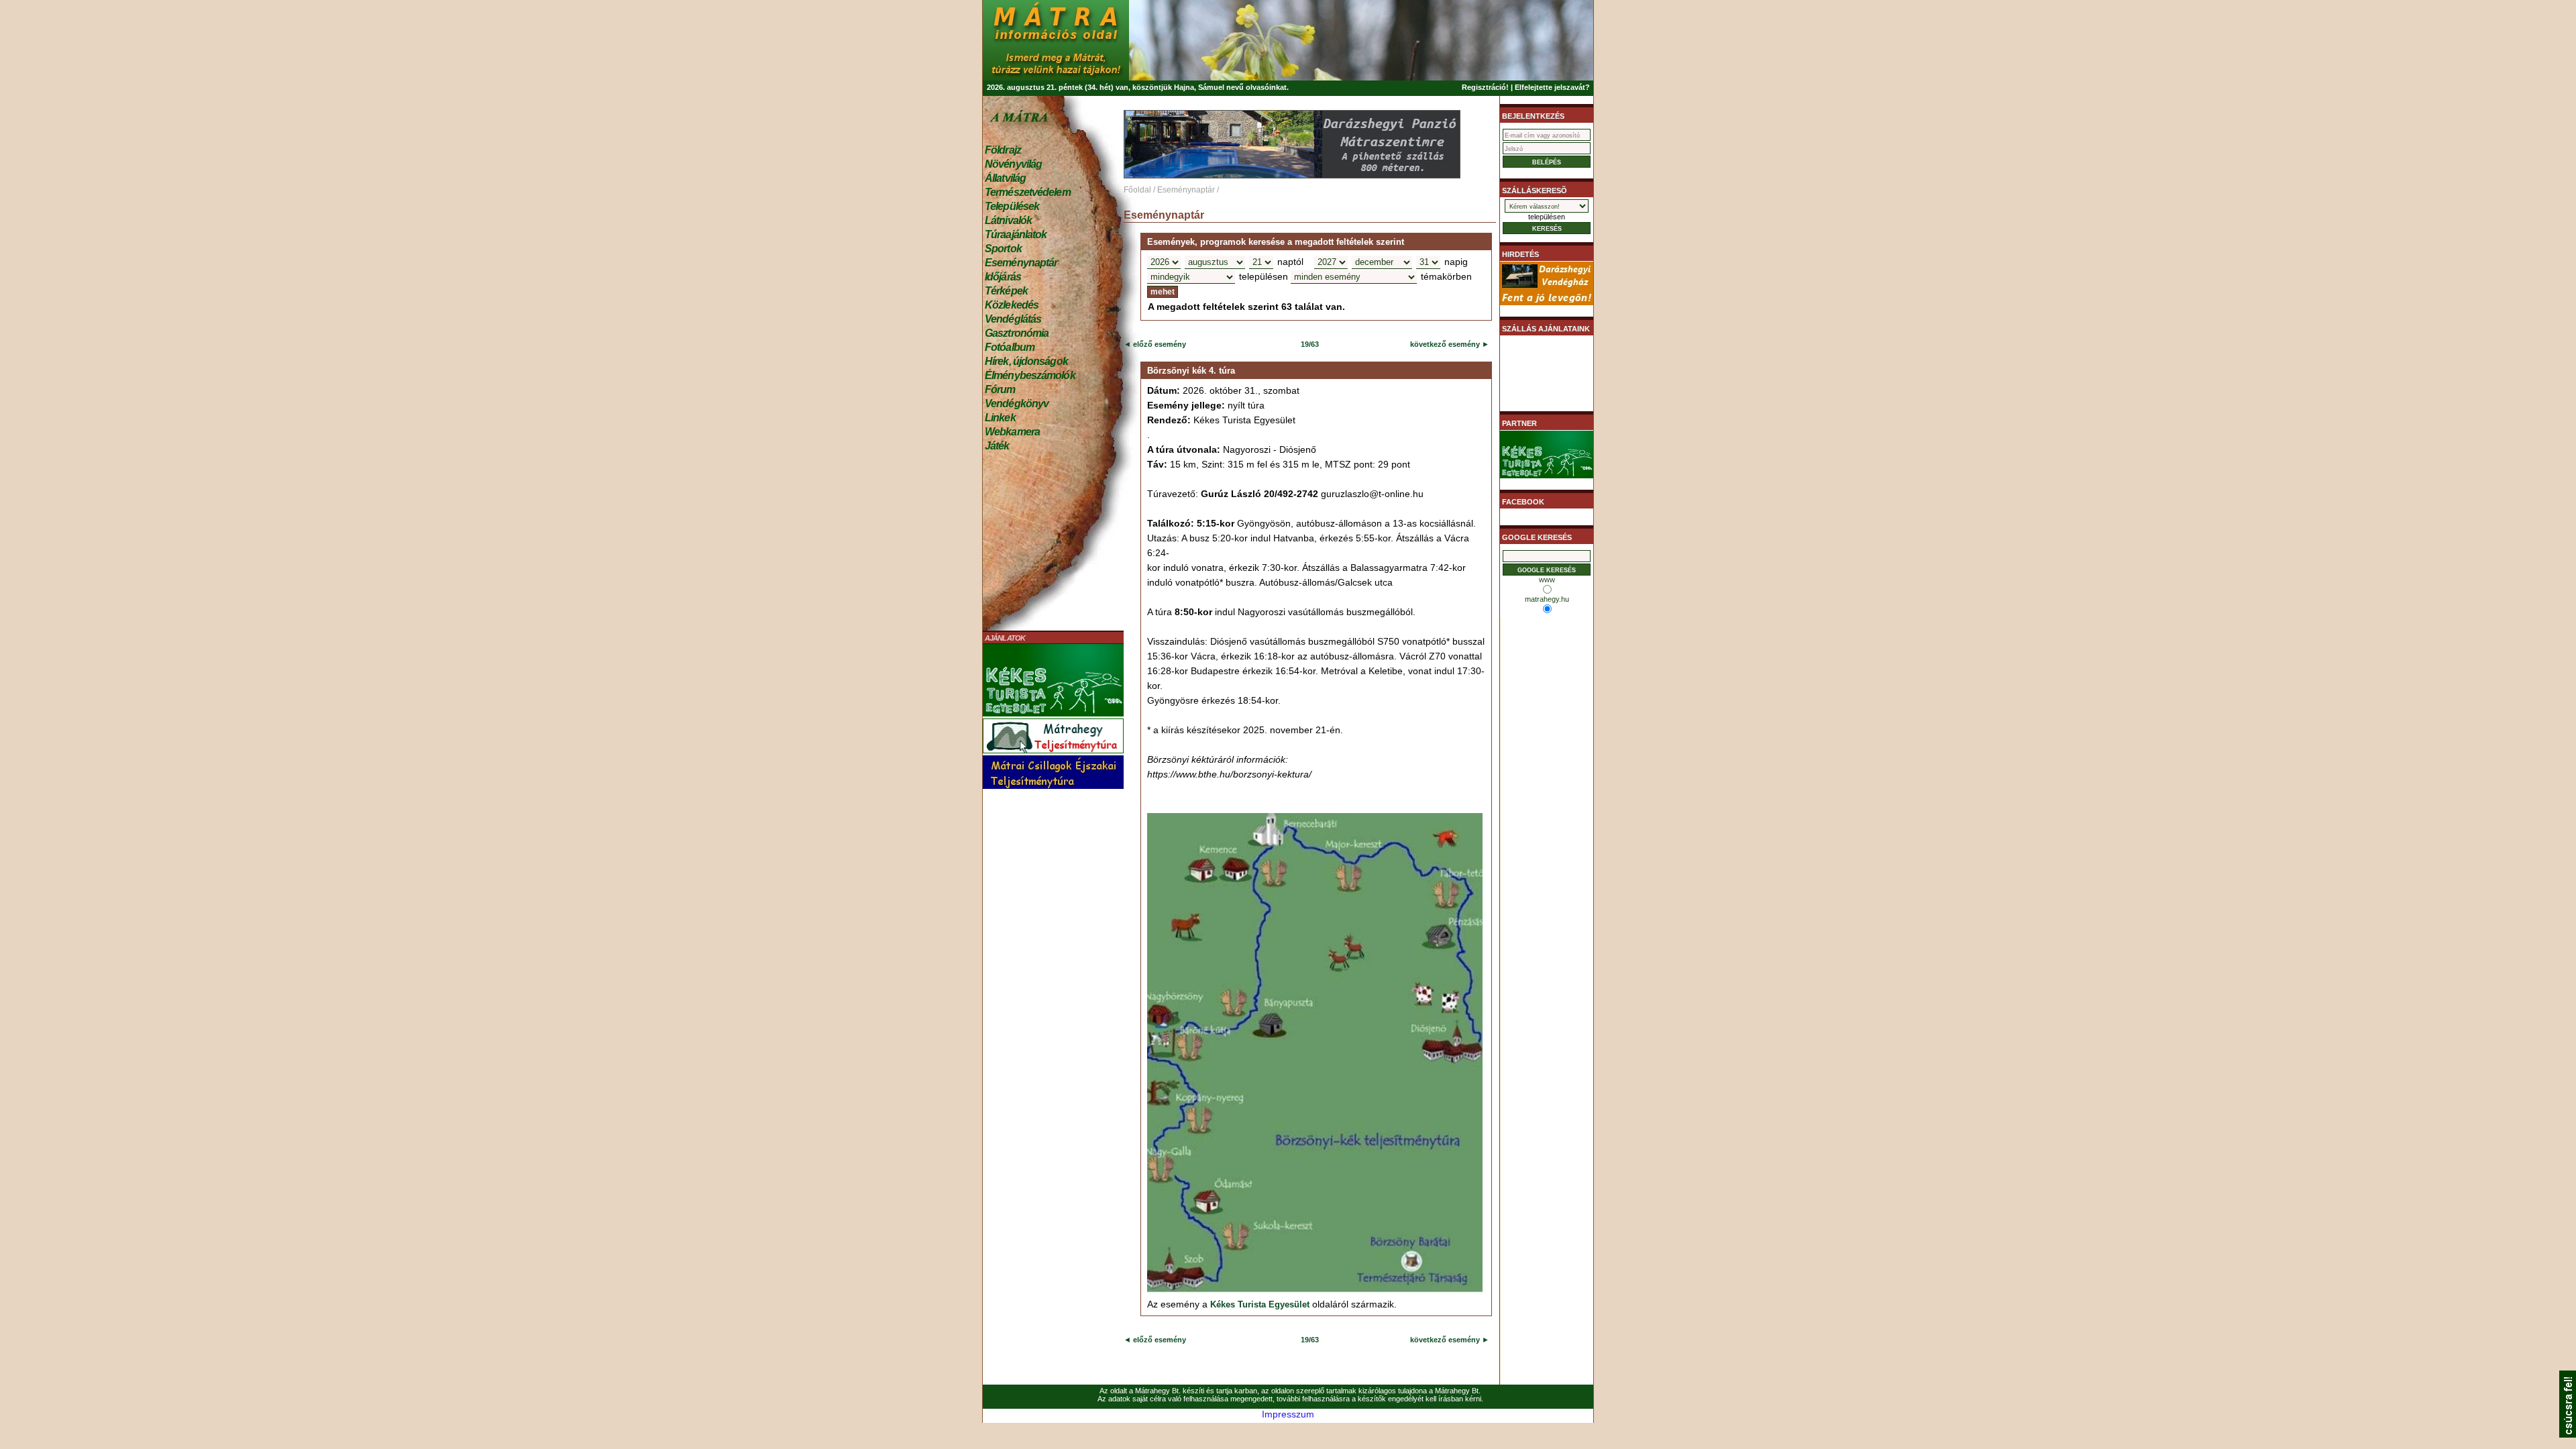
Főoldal (1137, 190)
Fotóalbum (1010, 347)
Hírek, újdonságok (1026, 361)
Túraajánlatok (1016, 234)
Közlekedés (1012, 305)
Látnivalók (1008, 220)
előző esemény (1159, 344)
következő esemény (1445, 344)
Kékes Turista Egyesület (1260, 1304)
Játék (997, 446)
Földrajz (1003, 150)
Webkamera (1012, 432)
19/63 (1310, 344)
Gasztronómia (1017, 333)
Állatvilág (1005, 178)
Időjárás (1003, 277)
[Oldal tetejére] (2568, 1434)
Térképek (1006, 291)
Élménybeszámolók (1030, 375)
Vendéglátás (1013, 319)
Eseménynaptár (1021, 263)
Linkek (1000, 418)
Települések (1012, 206)
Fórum (1000, 389)
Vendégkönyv (1017, 404)
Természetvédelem (1028, 192)
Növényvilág (1013, 164)
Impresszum (1288, 1414)
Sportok (1003, 249)
